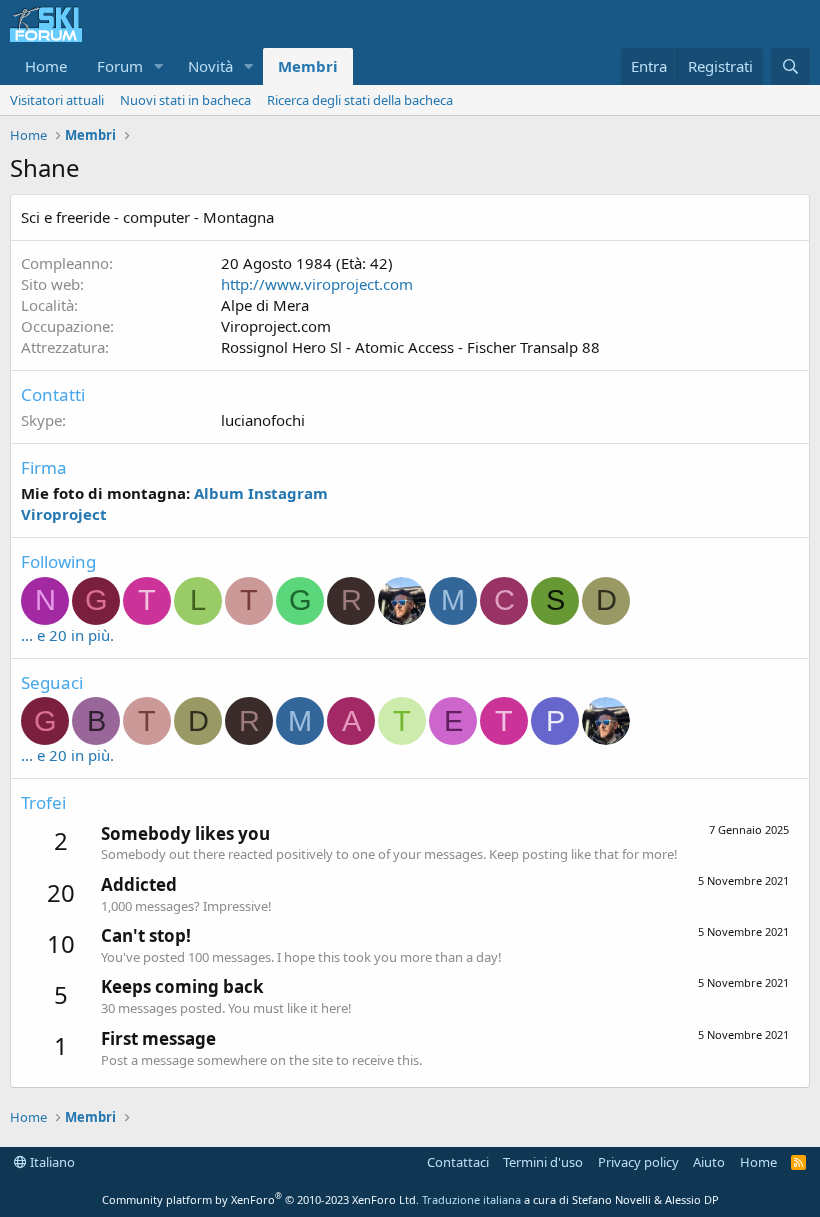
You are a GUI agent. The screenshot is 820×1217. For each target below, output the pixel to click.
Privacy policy (638, 1162)
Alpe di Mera (265, 305)
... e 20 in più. (67, 635)
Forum (120, 66)
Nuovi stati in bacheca (185, 100)
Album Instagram (261, 493)
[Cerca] (790, 66)
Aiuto (709, 1162)
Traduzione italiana (471, 1199)
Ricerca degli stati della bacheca (360, 100)
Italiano (51, 1162)
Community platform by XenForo (260, 1199)
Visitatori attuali (57, 100)
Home (46, 66)
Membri (308, 66)
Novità (210, 66)
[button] (159, 66)
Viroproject (64, 514)
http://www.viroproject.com (317, 284)
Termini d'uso (543, 1162)
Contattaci (458, 1162)
